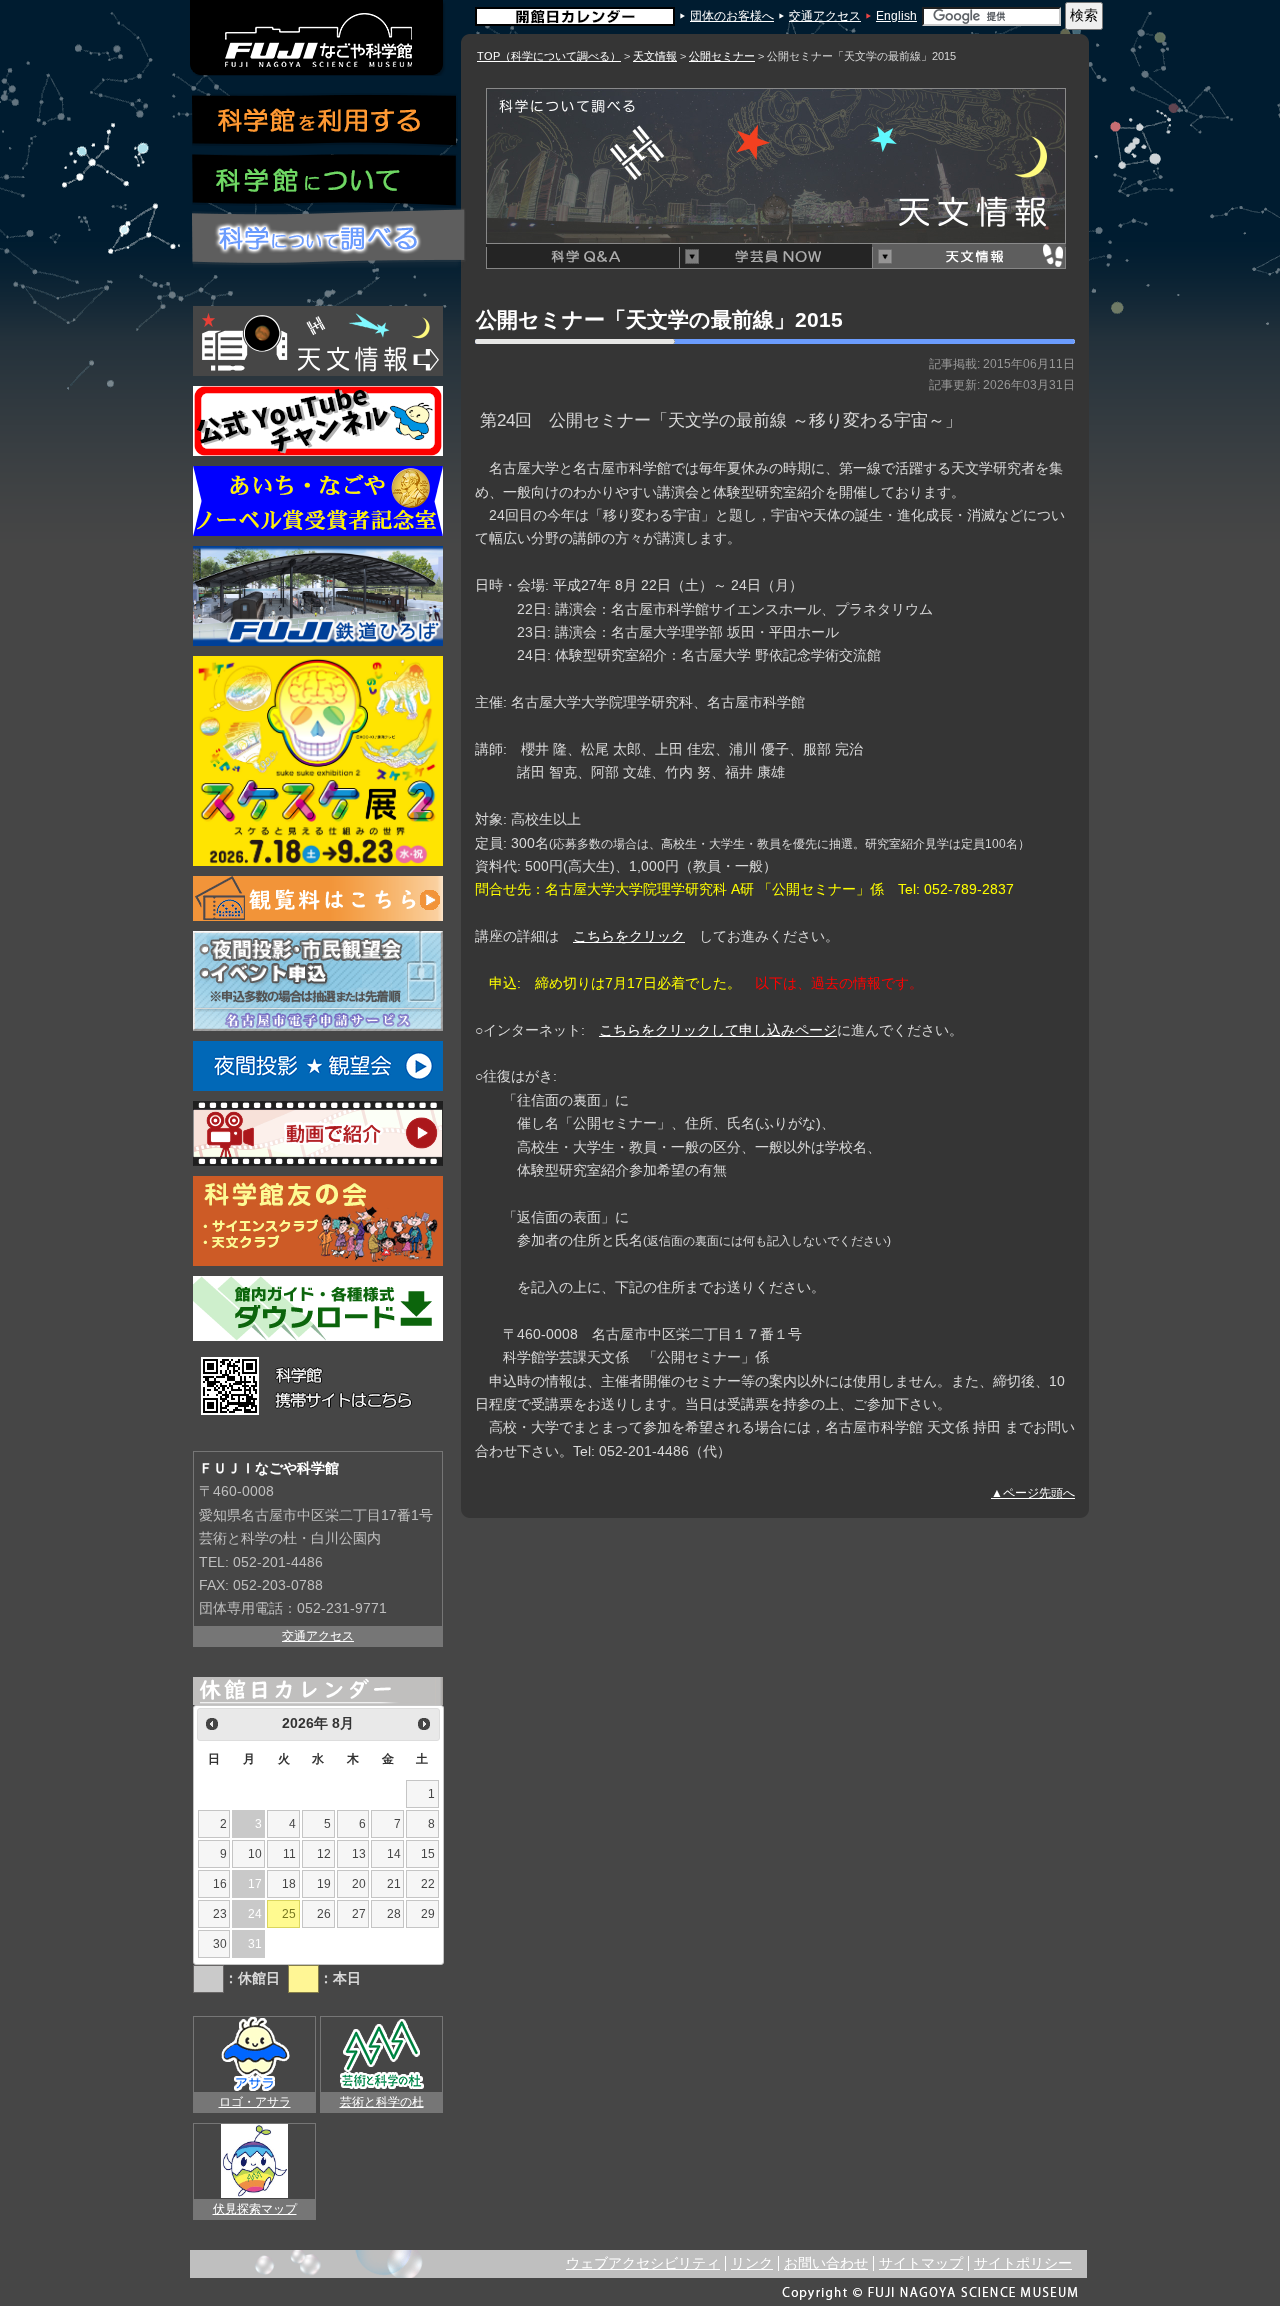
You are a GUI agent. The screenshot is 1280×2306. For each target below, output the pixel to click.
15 (428, 1854)
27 (359, 1914)
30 (220, 1944)
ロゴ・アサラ (255, 2102)
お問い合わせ (826, 2263)
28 (394, 1914)
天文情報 (655, 56)
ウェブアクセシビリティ (643, 2263)
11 (289, 1854)
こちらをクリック (629, 936)
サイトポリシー (1023, 2263)
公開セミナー (722, 56)
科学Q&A (582, 256)
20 (359, 1884)
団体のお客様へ (732, 16)
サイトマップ (921, 2263)
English (896, 16)
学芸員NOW (775, 256)
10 (255, 1854)
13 (359, 1854)
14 (394, 1854)
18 (289, 1884)
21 (394, 1884)
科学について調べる (329, 238)
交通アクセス (825, 16)
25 (289, 1914)
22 (428, 1884)
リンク (752, 2263)
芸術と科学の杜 (382, 2102)
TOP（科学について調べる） (549, 56)
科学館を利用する (325, 120)
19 (324, 1884)
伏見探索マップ (255, 2209)
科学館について (325, 181)
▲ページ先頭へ (1033, 1493)
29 (428, 1914)
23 (220, 1914)
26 (324, 1914)
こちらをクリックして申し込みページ (718, 1030)
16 (220, 1884)
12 (324, 1854)
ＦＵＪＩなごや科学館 (318, 38)
